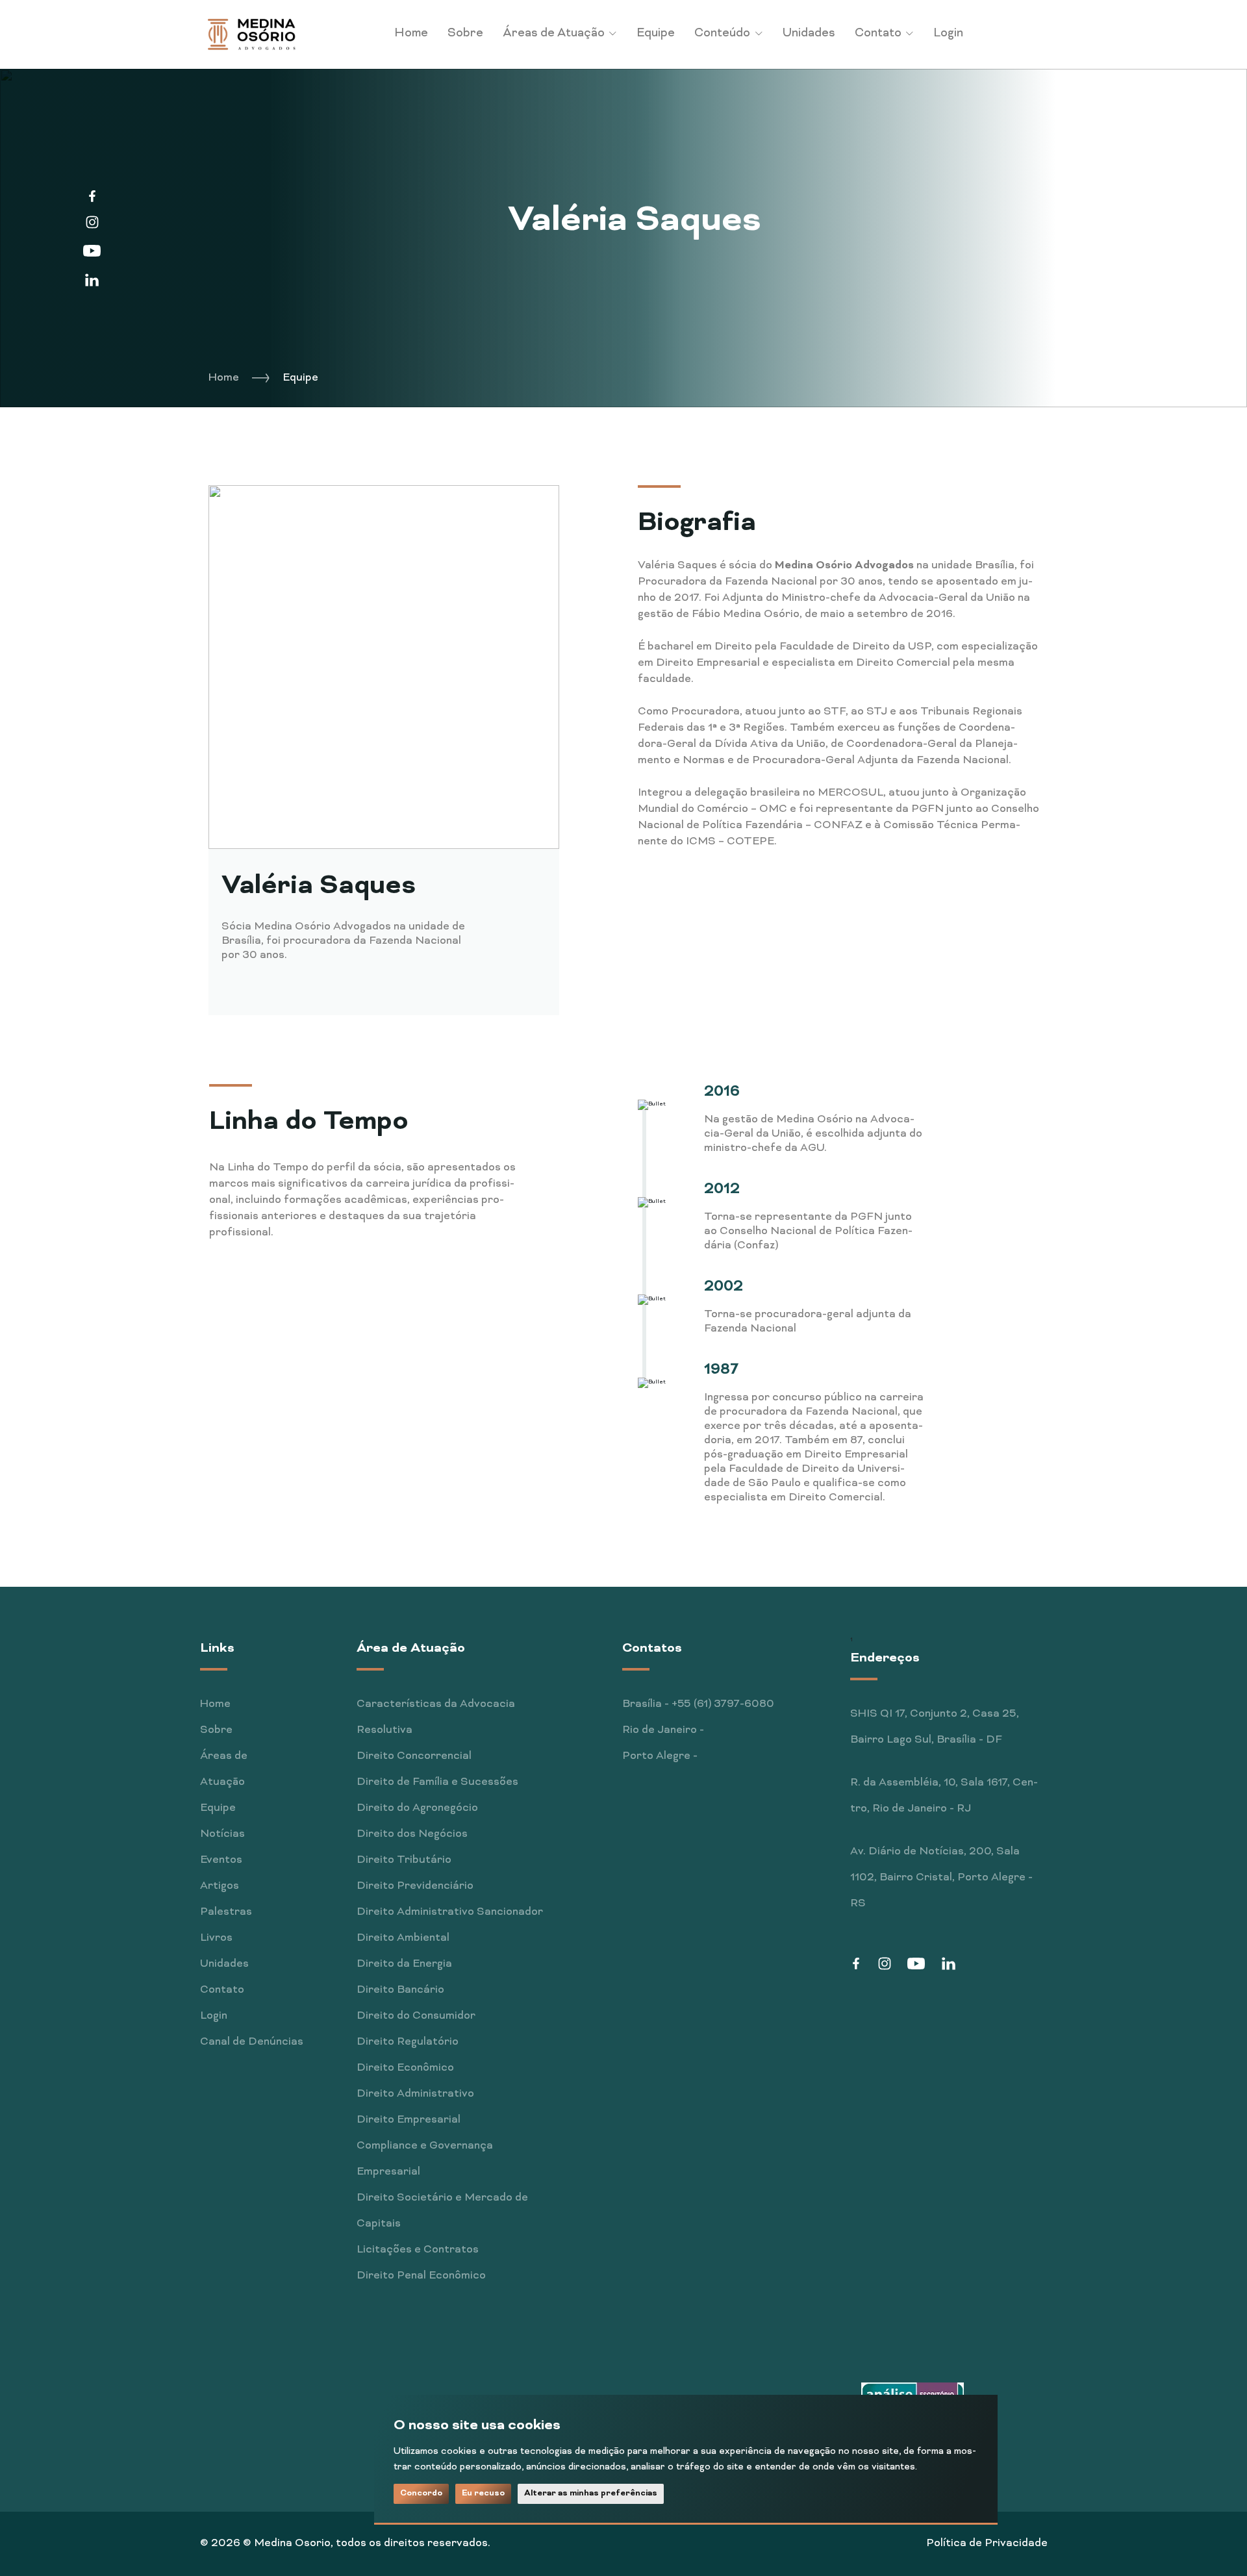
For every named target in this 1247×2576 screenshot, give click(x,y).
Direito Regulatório (408, 2042)
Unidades (809, 33)
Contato (222, 1990)
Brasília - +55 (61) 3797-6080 (698, 1704)
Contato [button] (879, 33)
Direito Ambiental (403, 1938)
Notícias (222, 1834)
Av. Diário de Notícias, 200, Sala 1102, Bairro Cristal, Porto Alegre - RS (941, 1878)
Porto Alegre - (660, 1756)
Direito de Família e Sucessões (437, 1782)
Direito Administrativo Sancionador (450, 1912)
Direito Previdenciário (415, 1886)
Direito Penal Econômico (421, 2276)
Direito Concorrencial (414, 1756)
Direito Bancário (400, 1990)
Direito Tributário (404, 1860)
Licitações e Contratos (418, 2250)
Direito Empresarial (409, 2120)
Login (948, 33)
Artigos (220, 1886)
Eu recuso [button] (483, 2493)
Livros (216, 1938)
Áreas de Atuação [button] (555, 33)
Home (411, 33)
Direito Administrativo (415, 2094)
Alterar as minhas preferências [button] (591, 2493)
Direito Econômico (405, 2068)
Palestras (226, 1912)
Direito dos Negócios (412, 1834)
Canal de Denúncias (252, 2042)
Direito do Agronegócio (417, 1808)
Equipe (656, 33)
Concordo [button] (421, 2493)
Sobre (465, 33)
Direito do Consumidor (416, 2016)
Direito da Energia (404, 1964)
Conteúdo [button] (724, 33)
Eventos (221, 1860)
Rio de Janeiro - (663, 1730)
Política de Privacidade (987, 2544)
